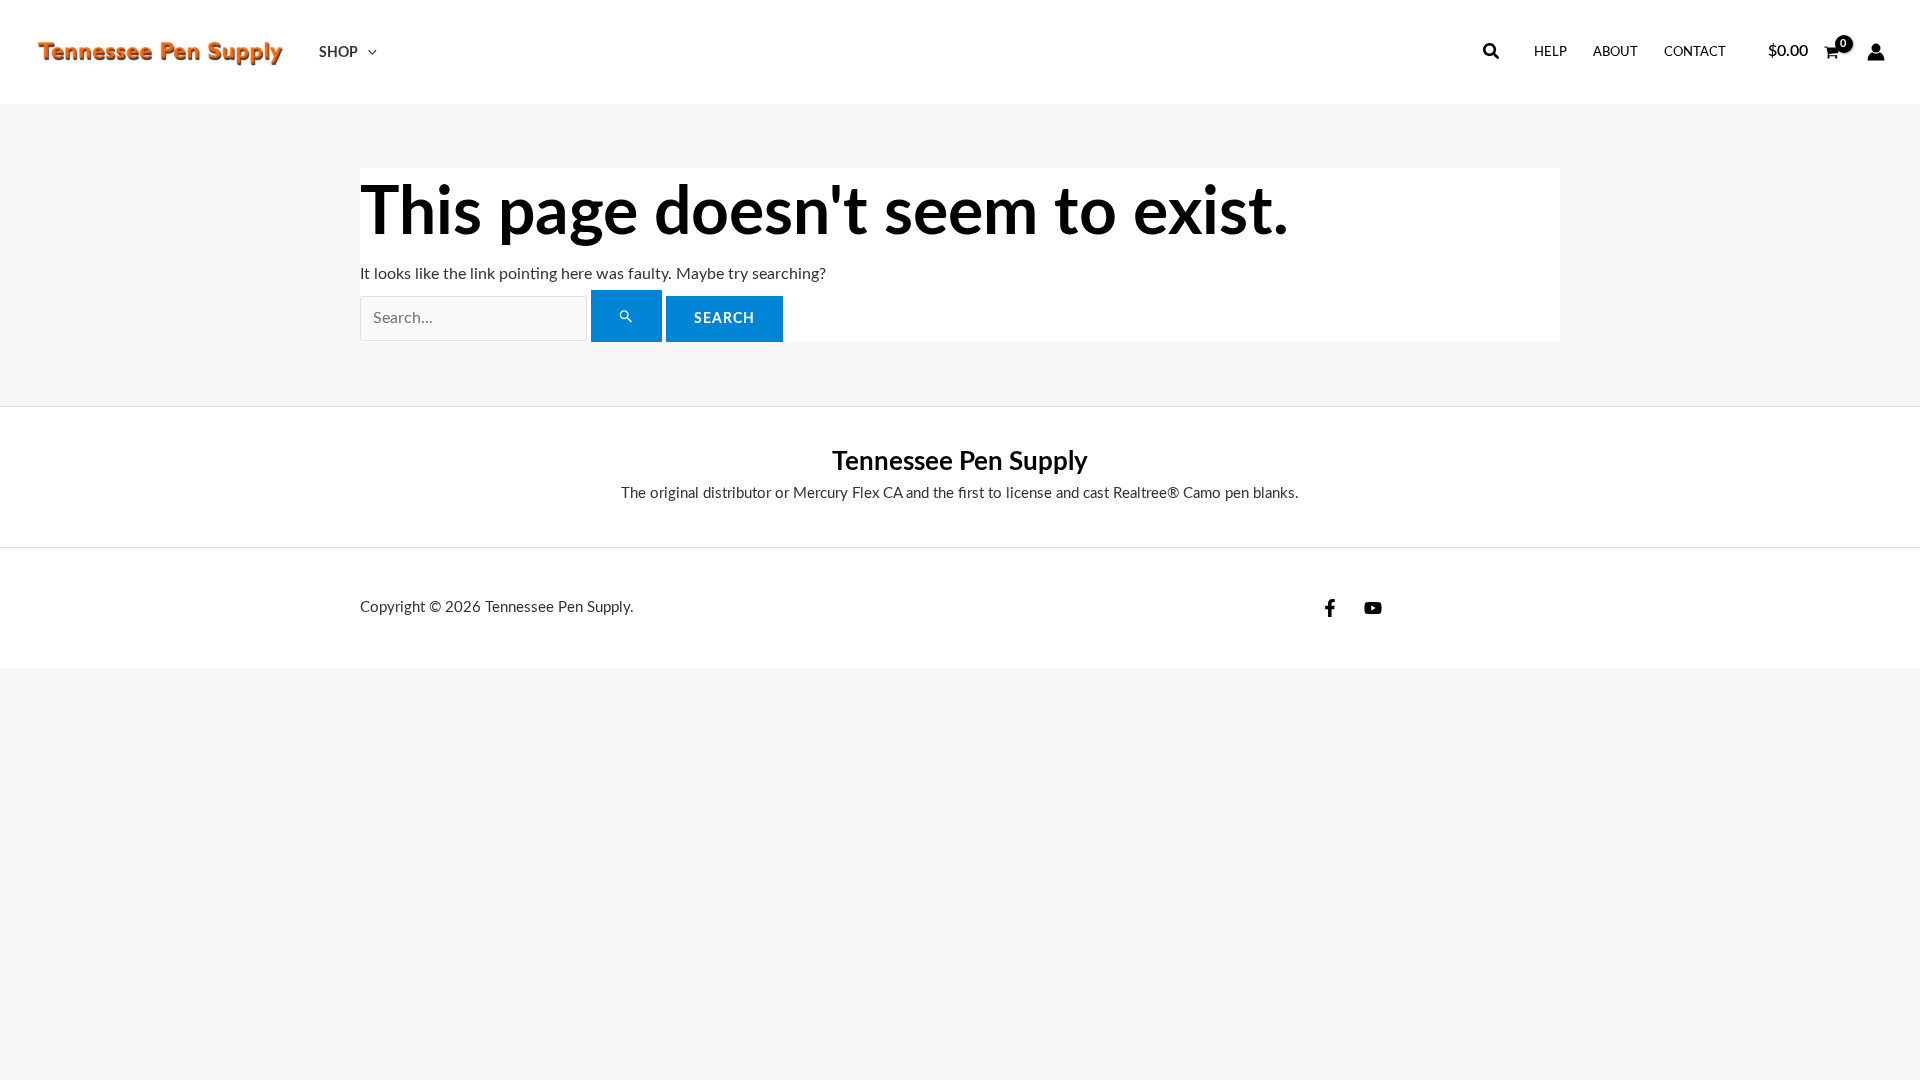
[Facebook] (1330, 608)
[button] (367, 52)
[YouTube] (1373, 608)
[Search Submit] (626, 316)
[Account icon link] (1876, 52)
